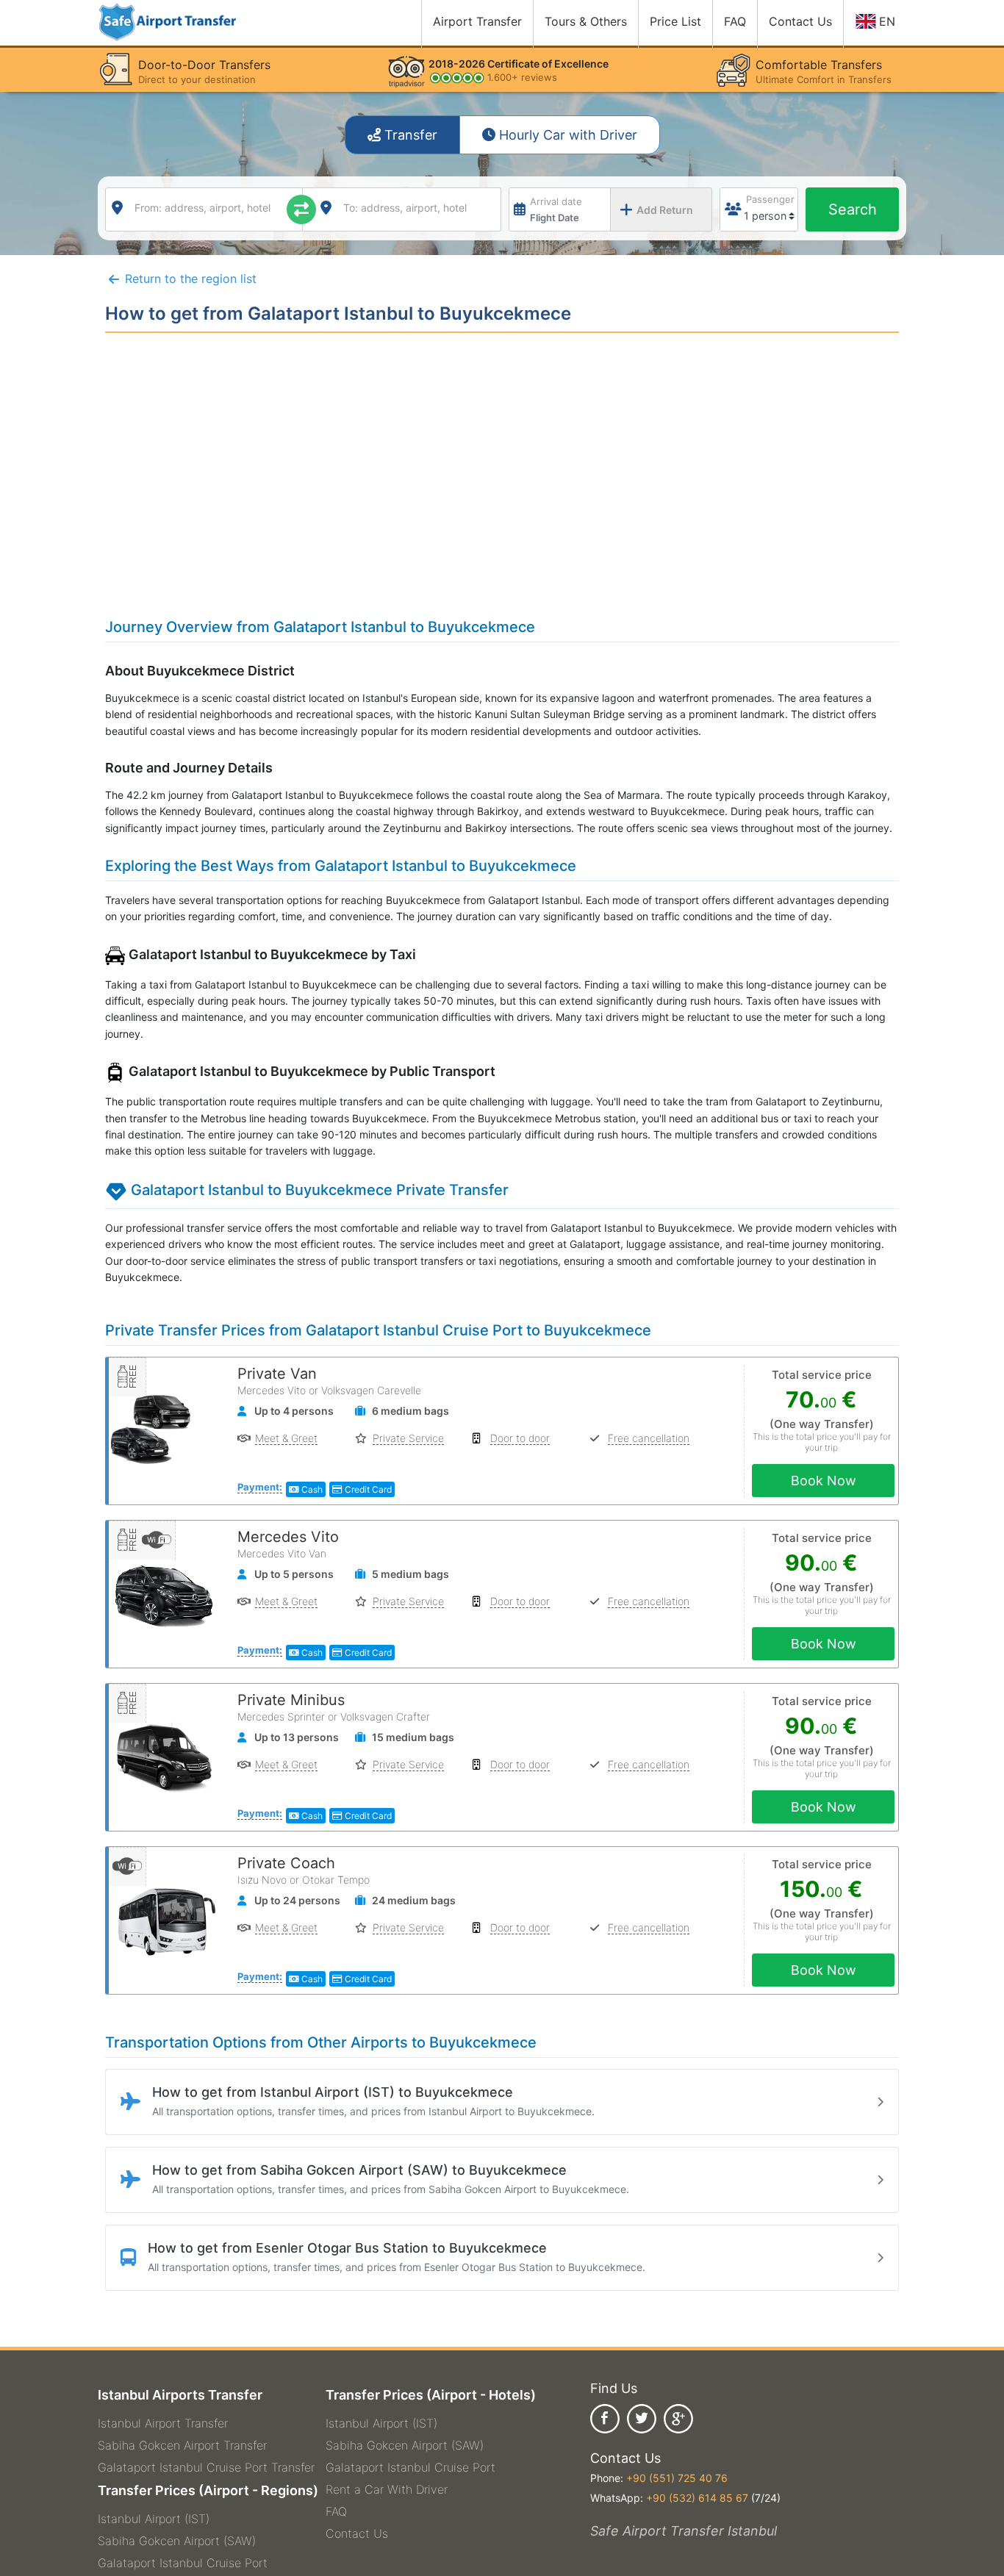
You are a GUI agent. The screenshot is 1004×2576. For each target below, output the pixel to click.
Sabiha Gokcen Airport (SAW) (177, 2541)
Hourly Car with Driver (566, 135)
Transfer (409, 135)
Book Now (824, 1481)
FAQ (336, 2511)
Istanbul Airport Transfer (163, 2423)
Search (853, 209)
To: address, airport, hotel (405, 208)
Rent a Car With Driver (387, 2489)
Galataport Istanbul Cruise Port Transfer (206, 2467)
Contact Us (357, 2533)
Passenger (770, 199)
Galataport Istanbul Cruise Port (183, 2563)
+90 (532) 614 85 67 (697, 2498)
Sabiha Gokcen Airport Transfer (182, 2445)
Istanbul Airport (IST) (154, 2519)
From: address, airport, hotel (202, 208)
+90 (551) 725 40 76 (677, 2478)
